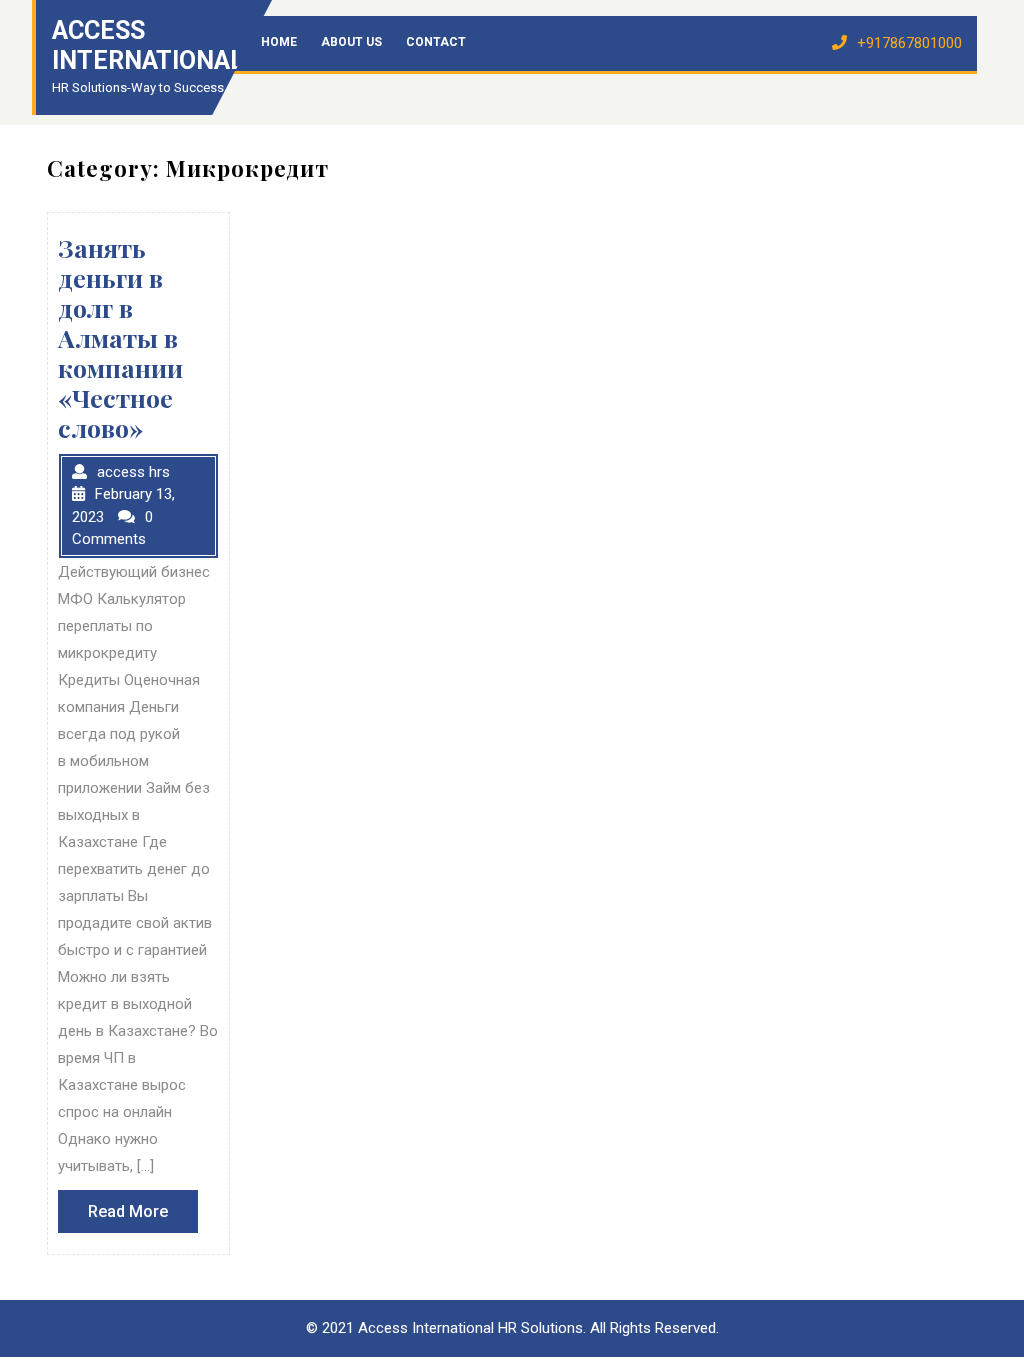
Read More (143, 1217)
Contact (436, 42)
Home (279, 42)
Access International (148, 45)
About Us (351, 42)
